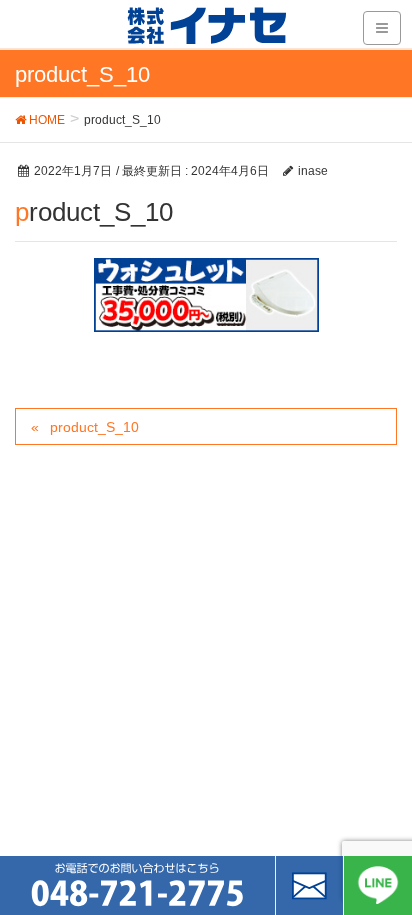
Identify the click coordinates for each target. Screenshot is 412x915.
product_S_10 (94, 427)
